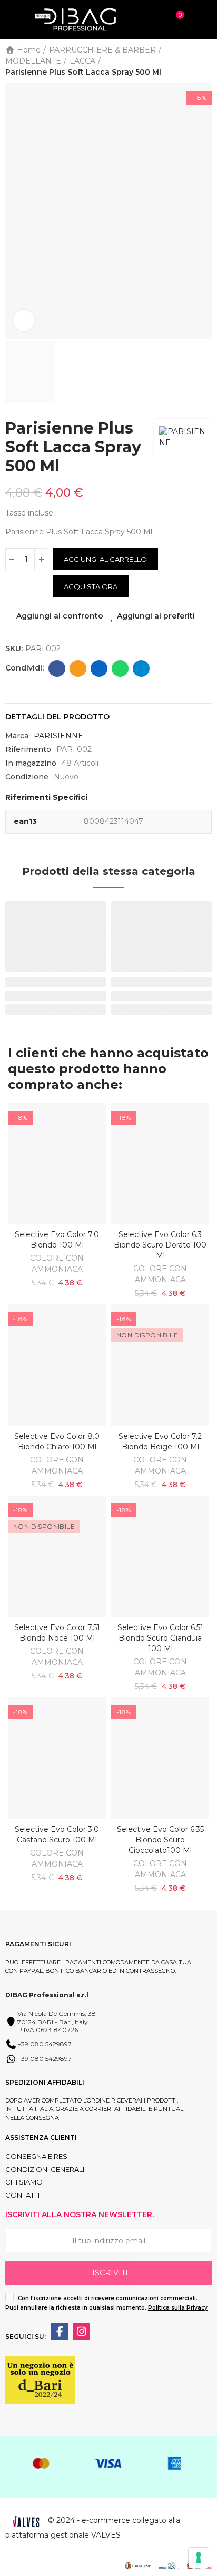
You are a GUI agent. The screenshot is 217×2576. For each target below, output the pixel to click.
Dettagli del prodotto (57, 717)
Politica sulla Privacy (178, 2308)
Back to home (191, 61)
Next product (204, 61)
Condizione (27, 777)
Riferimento (28, 749)
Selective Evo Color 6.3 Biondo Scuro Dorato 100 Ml (160, 1245)
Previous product (177, 61)
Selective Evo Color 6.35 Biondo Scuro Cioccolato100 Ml (160, 1840)
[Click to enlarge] (24, 321)
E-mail (78, 668)
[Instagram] (82, 2332)
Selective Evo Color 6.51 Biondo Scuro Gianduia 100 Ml (160, 1638)
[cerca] (154, 19)
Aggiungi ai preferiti (156, 616)
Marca (17, 736)
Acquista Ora (91, 586)
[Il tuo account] (201, 19)
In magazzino (31, 763)
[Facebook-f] (60, 2332)
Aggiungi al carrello (105, 559)
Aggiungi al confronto (60, 616)
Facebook (57, 668)
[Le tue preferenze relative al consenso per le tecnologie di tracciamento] (199, 2558)
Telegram (141, 668)
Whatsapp (120, 668)
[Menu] (10, 19)
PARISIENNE (58, 736)
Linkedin (99, 668)
